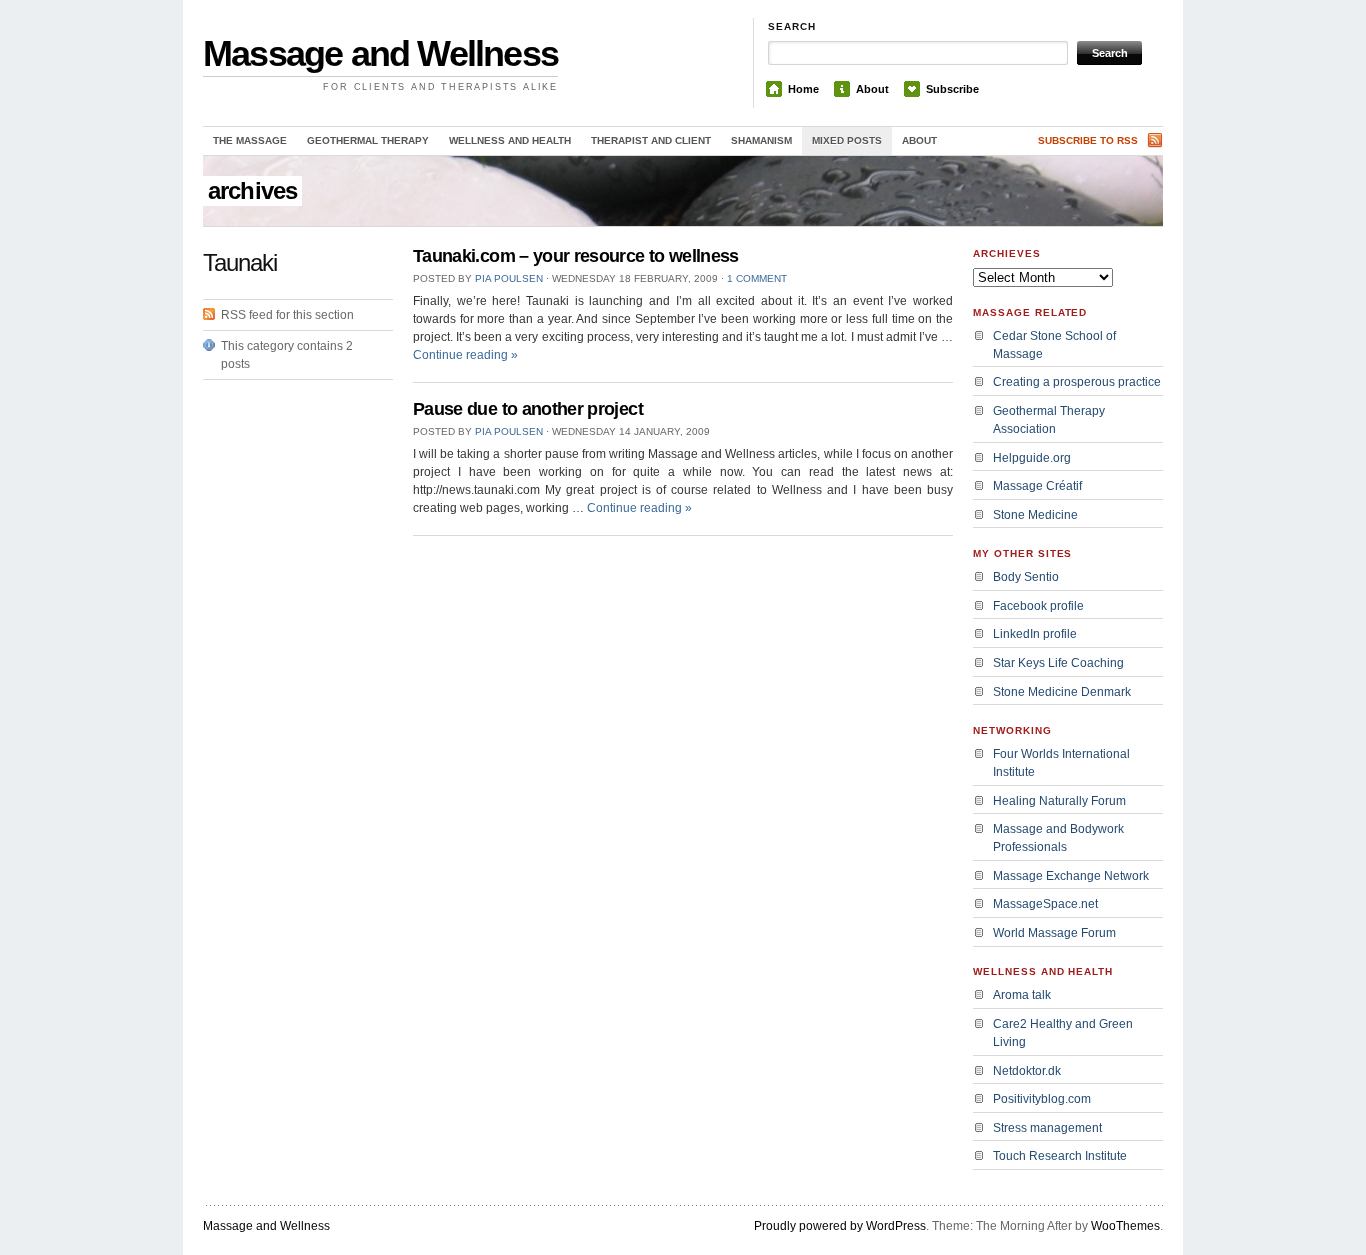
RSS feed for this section (287, 315)
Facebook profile (1038, 606)
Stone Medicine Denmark (1062, 692)
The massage (250, 140)
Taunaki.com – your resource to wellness (576, 256)
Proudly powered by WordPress (840, 1226)
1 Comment (757, 278)
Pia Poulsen (509, 278)
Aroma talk (1022, 995)
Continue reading (465, 355)
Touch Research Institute (1060, 1156)
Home (803, 89)
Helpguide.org (1032, 458)
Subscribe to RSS (1088, 140)
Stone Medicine (1035, 515)
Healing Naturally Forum (1059, 801)
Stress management (1047, 1128)
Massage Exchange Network (1071, 876)
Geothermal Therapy (368, 140)
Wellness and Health (510, 140)
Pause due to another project (528, 409)
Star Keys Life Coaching (1058, 663)
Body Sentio (1026, 577)
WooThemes (1125, 1226)
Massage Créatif (1037, 486)
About (872, 89)
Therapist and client (651, 140)
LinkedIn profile (1035, 634)
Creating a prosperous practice (1077, 382)
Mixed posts (847, 140)
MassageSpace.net (1045, 904)
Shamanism (761, 140)
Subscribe (952, 89)
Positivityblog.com (1042, 1099)
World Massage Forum (1054, 933)
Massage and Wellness (380, 53)
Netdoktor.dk (1027, 1071)
